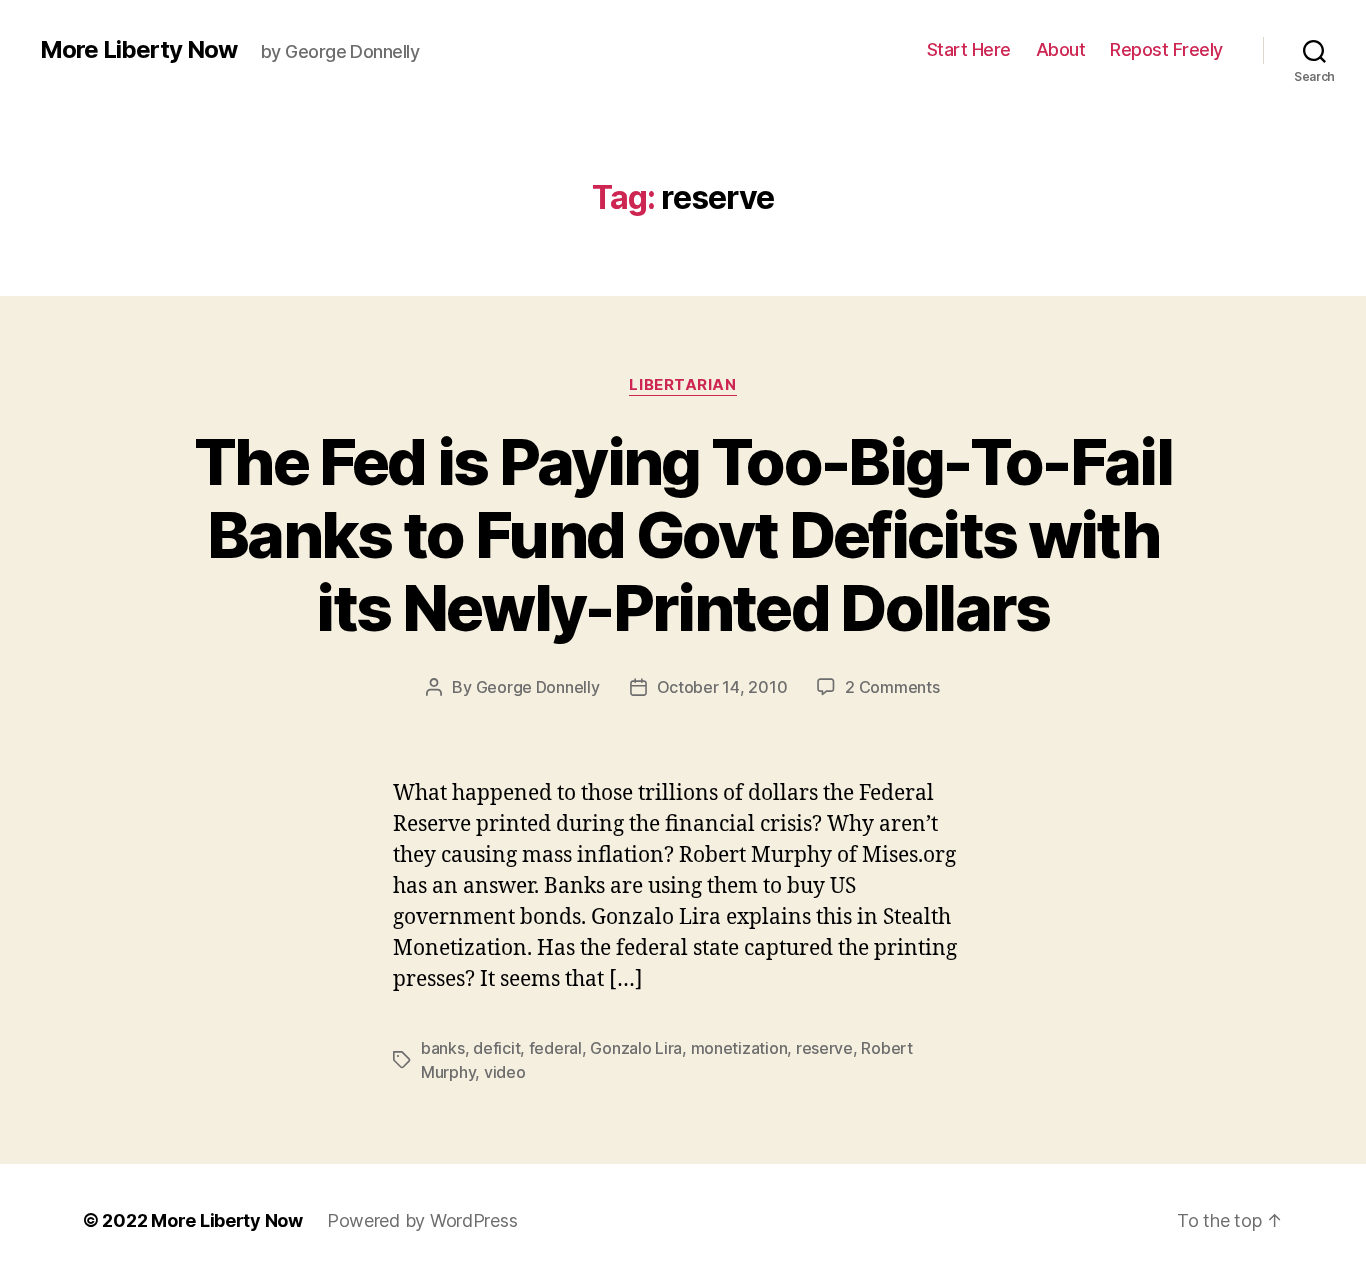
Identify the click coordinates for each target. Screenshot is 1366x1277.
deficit (496, 1048)
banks (443, 1048)
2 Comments (892, 687)
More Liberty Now (138, 50)
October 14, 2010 (722, 687)
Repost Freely (1166, 49)
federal (555, 1048)
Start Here (969, 49)
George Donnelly (538, 687)
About (1061, 49)
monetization (739, 1048)
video (505, 1072)
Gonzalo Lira (636, 1048)
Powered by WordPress (422, 1220)
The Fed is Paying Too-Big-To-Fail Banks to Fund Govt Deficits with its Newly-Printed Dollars (683, 534)
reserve (824, 1048)
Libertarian (682, 385)
